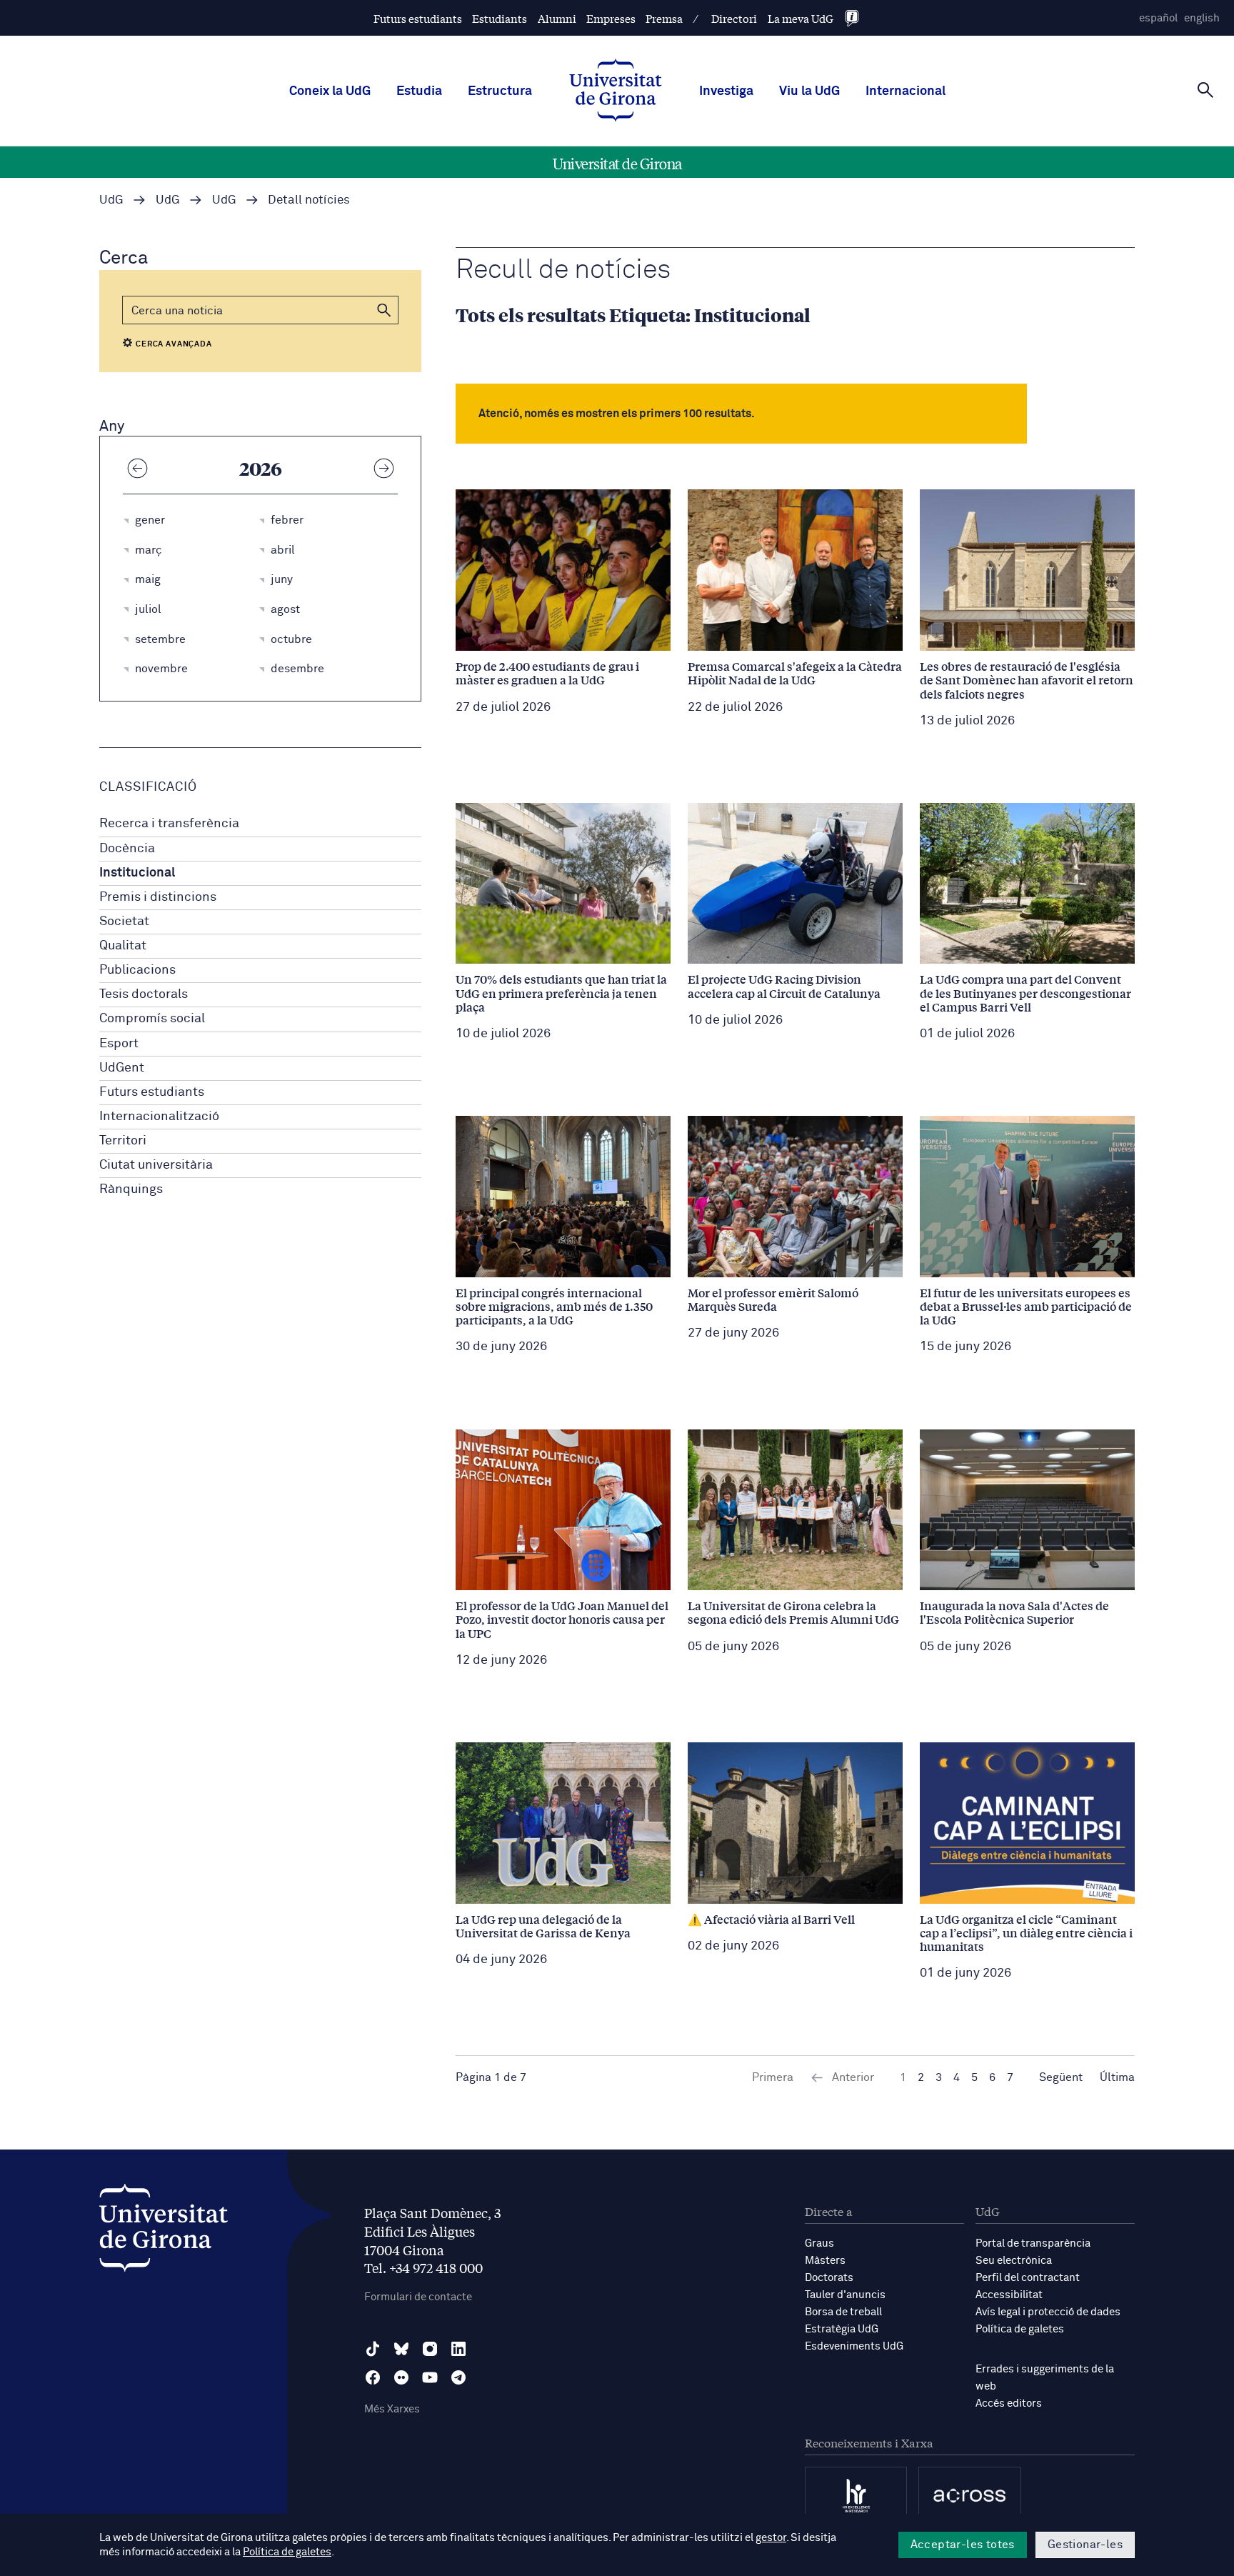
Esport (119, 1044)
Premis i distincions (158, 897)
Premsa (664, 18)
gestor (771, 2538)
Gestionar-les (1085, 2545)
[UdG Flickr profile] (401, 2377)
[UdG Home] (616, 91)
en (1202, 18)
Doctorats (829, 2278)
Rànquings (131, 1189)
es (1158, 18)
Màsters (825, 2261)
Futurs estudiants (418, 18)
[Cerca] (1205, 90)
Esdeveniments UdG (854, 2346)
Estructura (500, 91)
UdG (111, 200)
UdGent (122, 1068)
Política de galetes (1020, 2329)
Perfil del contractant (1028, 2278)
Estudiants (500, 18)
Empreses (611, 18)
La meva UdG (801, 18)
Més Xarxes (392, 2409)
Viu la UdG (809, 91)
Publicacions (137, 970)
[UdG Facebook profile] (373, 2377)
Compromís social (152, 1019)
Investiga (726, 91)
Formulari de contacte (418, 2297)
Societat (124, 922)
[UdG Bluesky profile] (401, 2349)
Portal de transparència (1033, 2243)
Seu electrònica (1014, 2261)
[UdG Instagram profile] (430, 2349)
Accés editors (1009, 2403)
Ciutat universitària (156, 1165)
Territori (123, 1141)
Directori (734, 18)
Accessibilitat (1009, 2295)
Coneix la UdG (330, 91)
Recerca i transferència (169, 824)
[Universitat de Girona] (164, 2231)
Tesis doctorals (144, 994)
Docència (127, 849)
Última (1117, 2077)
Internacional (906, 91)
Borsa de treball (843, 2312)
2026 (261, 468)
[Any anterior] (137, 468)
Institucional (137, 873)
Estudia (419, 91)
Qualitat (123, 946)
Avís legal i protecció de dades (1048, 2312)
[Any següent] (383, 468)
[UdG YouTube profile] (430, 2377)
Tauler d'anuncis (845, 2295)
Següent (1061, 2077)
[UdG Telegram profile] (458, 2377)
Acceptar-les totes (963, 2545)
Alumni (557, 18)
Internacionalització (159, 1117)
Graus (819, 2243)
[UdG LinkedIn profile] (458, 2349)
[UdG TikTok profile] (373, 2349)
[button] (384, 310)
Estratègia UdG (842, 2329)
